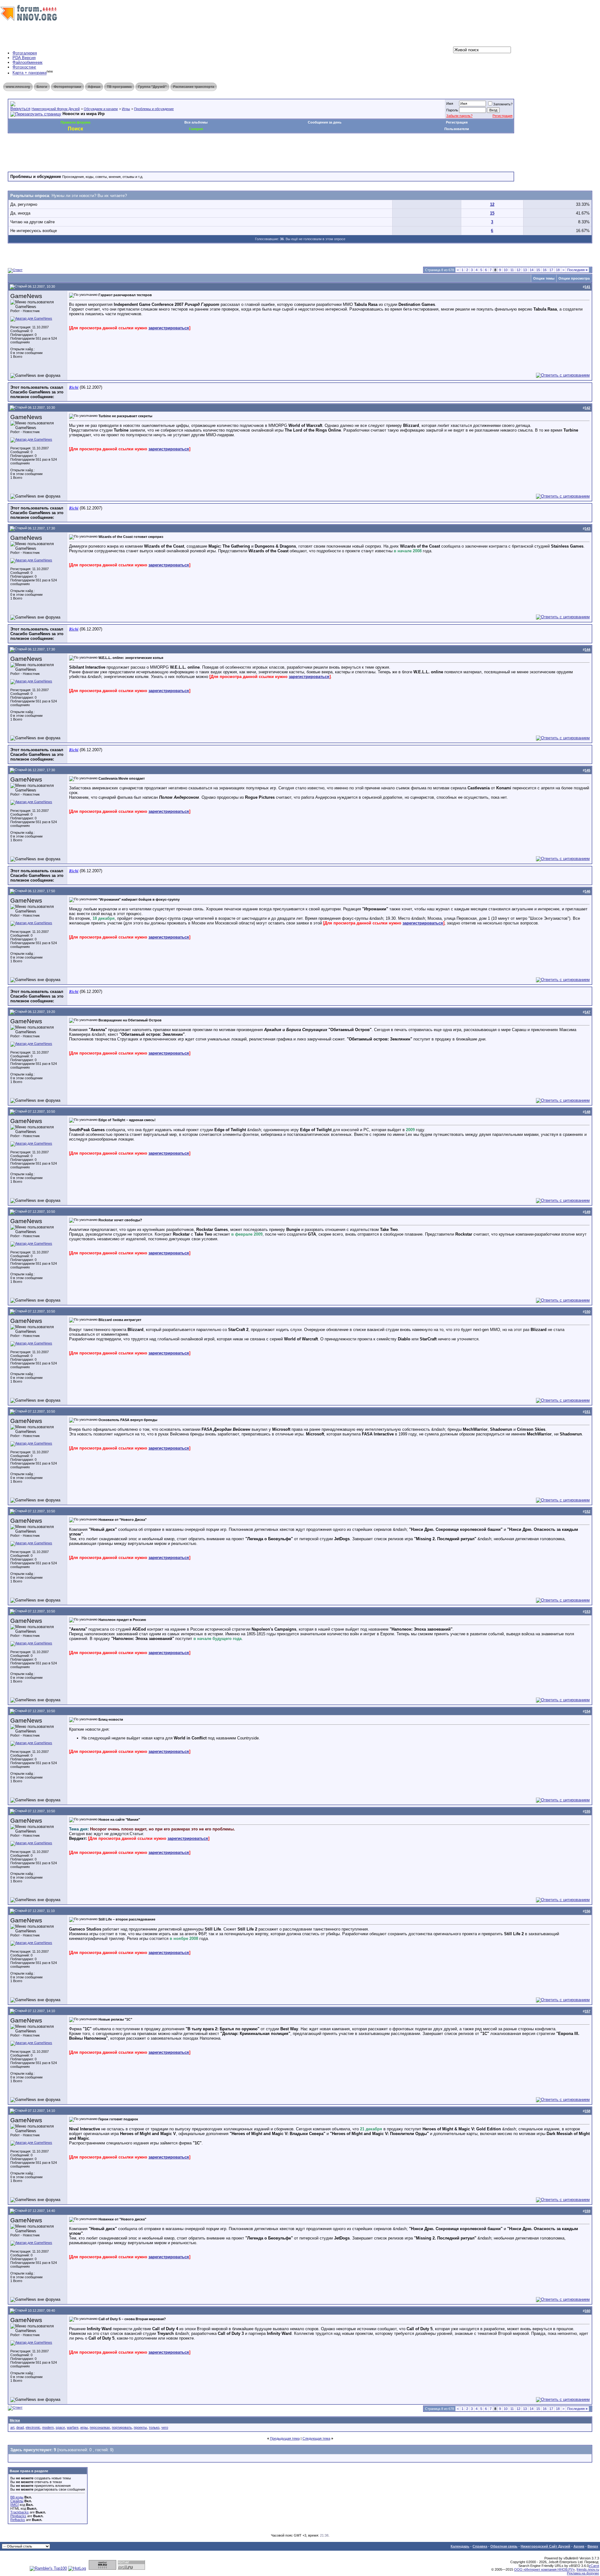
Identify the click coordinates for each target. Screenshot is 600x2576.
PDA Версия (24, 58)
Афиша (94, 87)
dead (20, 2427)
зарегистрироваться (169, 328)
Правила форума (75, 122)
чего (165, 2427)
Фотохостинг (24, 67)
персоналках (100, 2427)
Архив (579, 2546)
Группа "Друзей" (152, 87)
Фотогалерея (25, 53)
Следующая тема (316, 2438)
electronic (33, 2427)
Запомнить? (503, 104)
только (154, 2427)
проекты (140, 2427)
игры (84, 2427)
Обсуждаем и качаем (101, 109)
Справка (480, 2546)
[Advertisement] (122, 152)
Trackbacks (20, 2512)
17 (551, 270)
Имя (450, 104)
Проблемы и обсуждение (154, 109)
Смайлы (17, 2501)
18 (558, 270)
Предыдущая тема (285, 2438)
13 (525, 270)
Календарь (460, 2546)
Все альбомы (196, 122)
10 (506, 270)
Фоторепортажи (67, 87)
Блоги (42, 87)
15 (492, 213)
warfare (73, 2427)
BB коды (17, 2497)
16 (545, 270)
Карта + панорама (30, 73)
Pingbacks (18, 2516)
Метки (15, 2420)
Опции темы (544, 278)
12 (492, 204)
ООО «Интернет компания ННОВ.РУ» (544, 2569)
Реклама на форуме (583, 2573)
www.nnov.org (18, 87)
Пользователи (457, 129)
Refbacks (18, 2520)
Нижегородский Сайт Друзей (545, 2546)
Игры (126, 109)
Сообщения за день (325, 122)
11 (512, 270)
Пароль (452, 110)
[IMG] (15, 2505)
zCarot (594, 2566)
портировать (122, 2427)
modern (48, 2427)
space (60, 2427)
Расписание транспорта (194, 87)
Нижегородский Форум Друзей (56, 109)
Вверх (593, 2546)
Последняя (577, 270)
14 (532, 270)
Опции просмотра (574, 278)
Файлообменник (27, 62)
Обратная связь (504, 2546)
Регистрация (502, 116)
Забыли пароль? (459, 116)
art (12, 2427)
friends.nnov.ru (588, 2569)
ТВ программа (119, 87)
